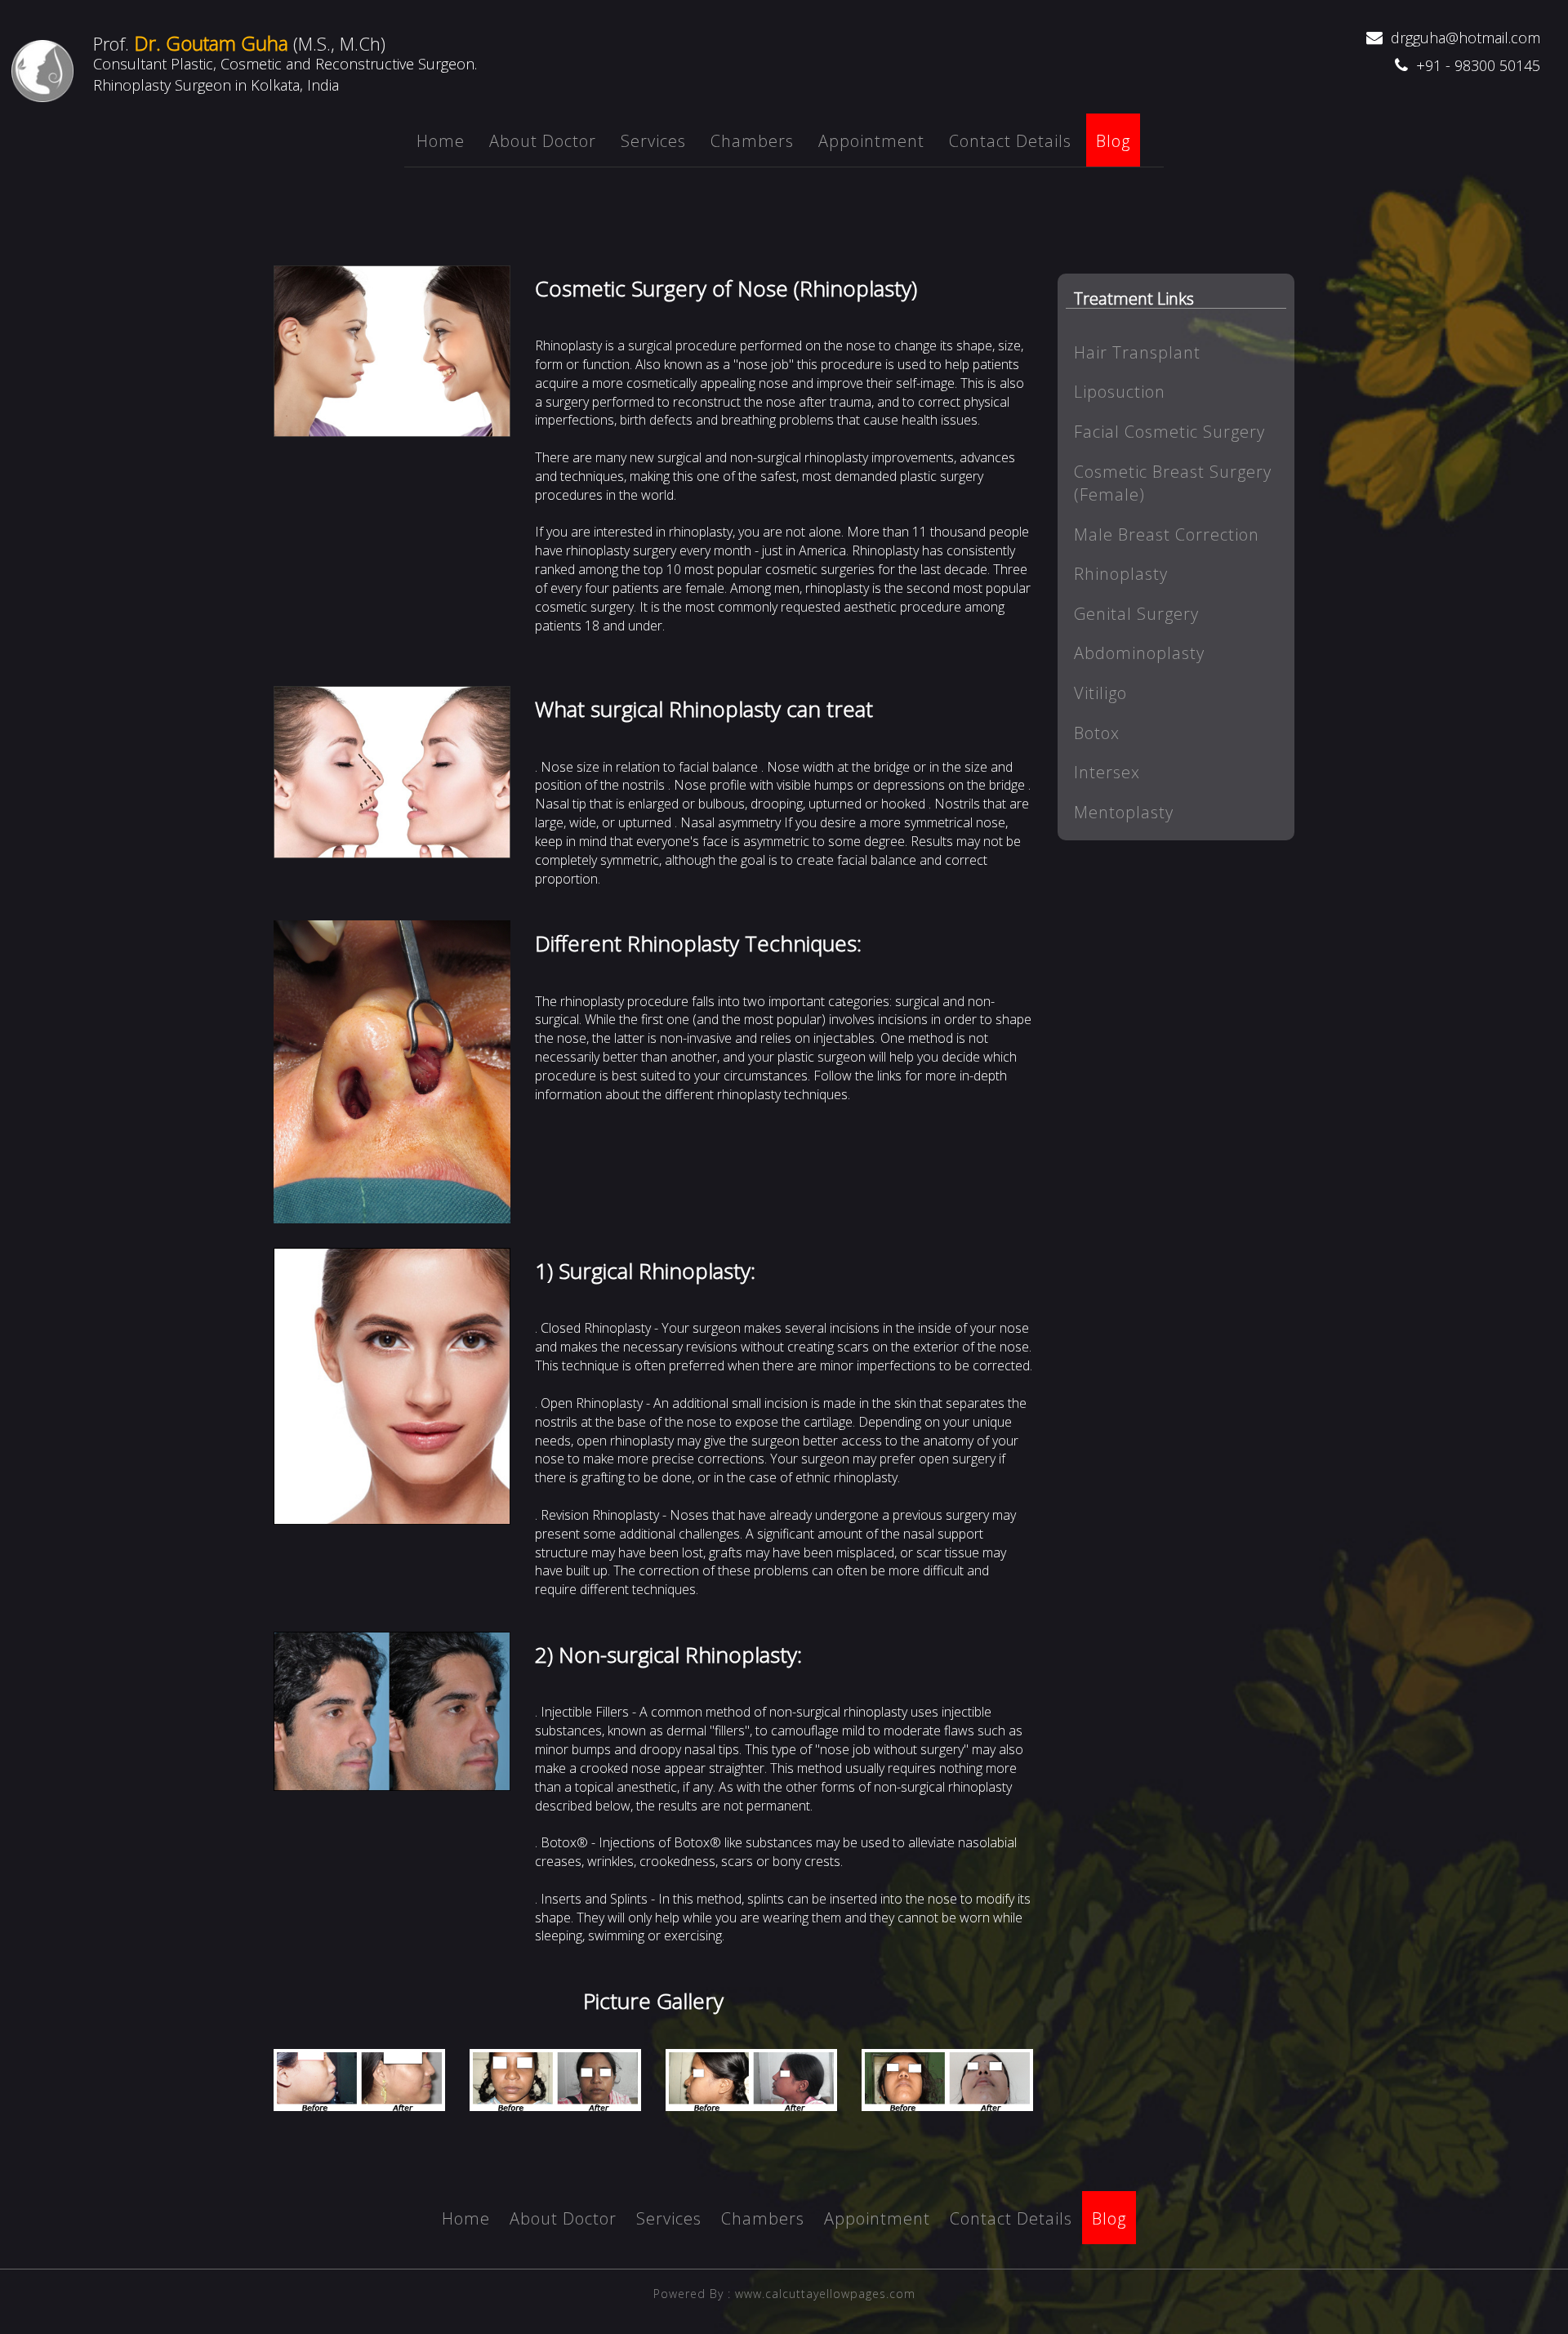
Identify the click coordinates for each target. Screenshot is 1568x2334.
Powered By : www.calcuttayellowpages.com (784, 2294)
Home (441, 141)
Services (653, 141)
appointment (871, 141)
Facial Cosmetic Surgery (1169, 432)
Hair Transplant (1137, 352)
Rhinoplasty (1121, 574)
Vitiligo (1100, 693)
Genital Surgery (1136, 614)
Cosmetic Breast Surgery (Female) (1173, 483)
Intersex (1107, 772)
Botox (1097, 733)
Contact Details (1010, 141)
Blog (1113, 141)
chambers (752, 141)
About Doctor (543, 141)
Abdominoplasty (1139, 653)
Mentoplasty (1124, 812)
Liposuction (1120, 392)
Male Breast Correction (1167, 535)
